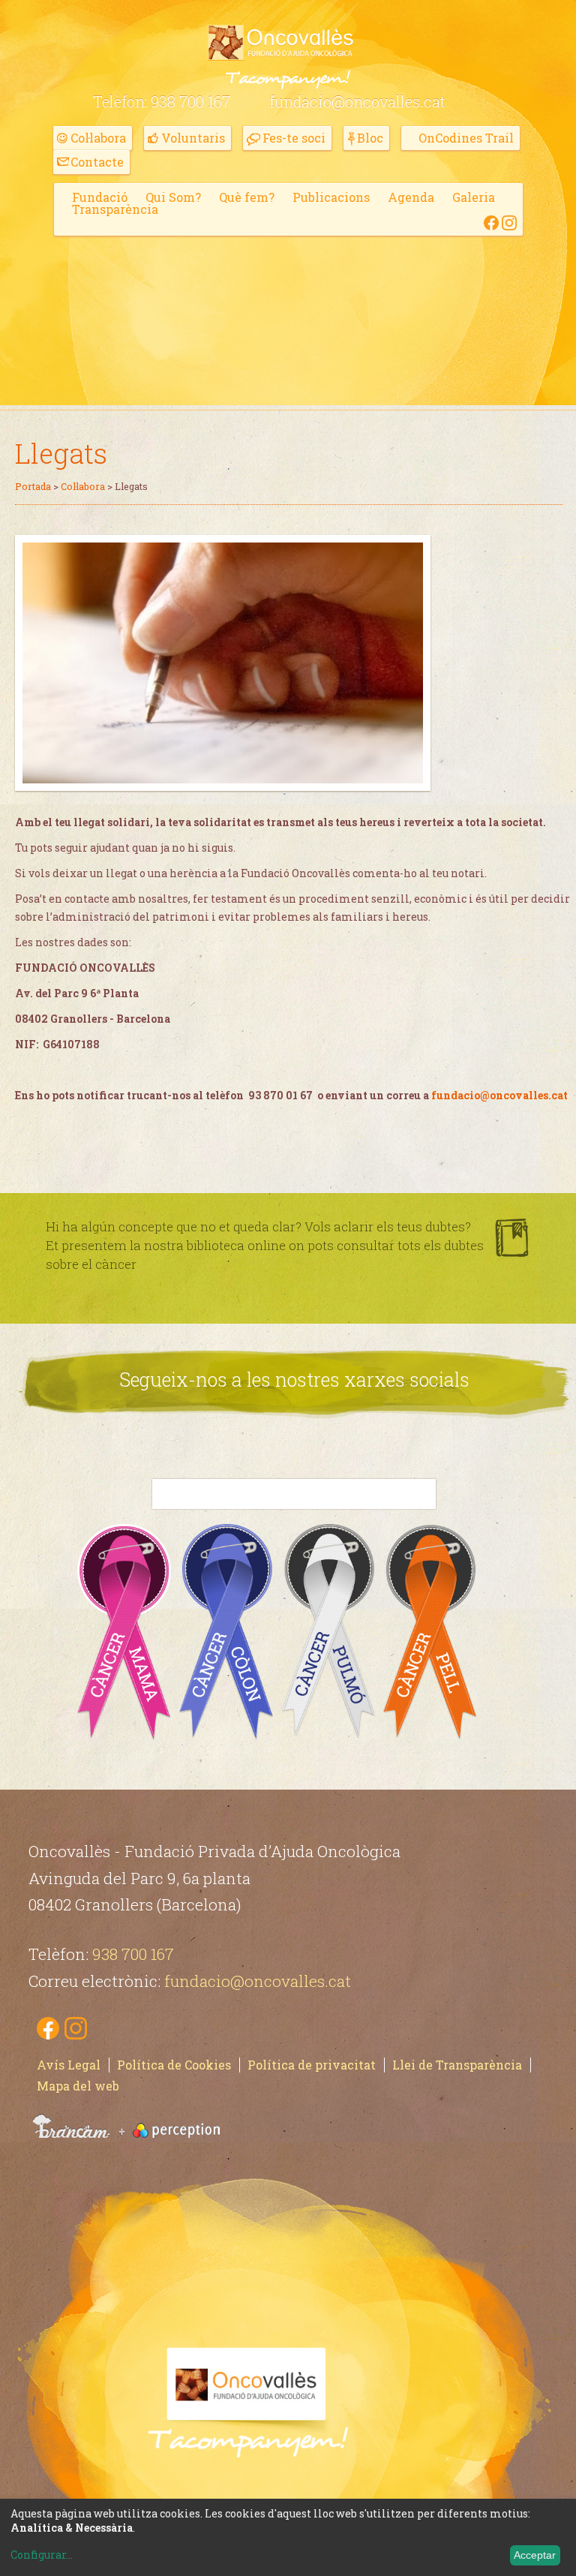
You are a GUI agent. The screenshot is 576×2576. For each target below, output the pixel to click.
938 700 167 (190, 101)
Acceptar (535, 2555)
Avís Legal (69, 2065)
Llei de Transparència (457, 2065)
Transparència (115, 209)
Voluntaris (193, 138)
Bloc (370, 138)
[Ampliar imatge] (223, 779)
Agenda (411, 197)
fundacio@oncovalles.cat (357, 101)
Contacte (97, 162)
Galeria (474, 197)
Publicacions (331, 197)
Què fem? (247, 197)
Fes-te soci (294, 138)
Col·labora (98, 138)
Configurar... (42, 2555)
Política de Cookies (174, 2065)
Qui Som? (173, 197)
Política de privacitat (312, 2065)
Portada (33, 486)
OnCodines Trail (466, 138)
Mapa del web (78, 2086)
